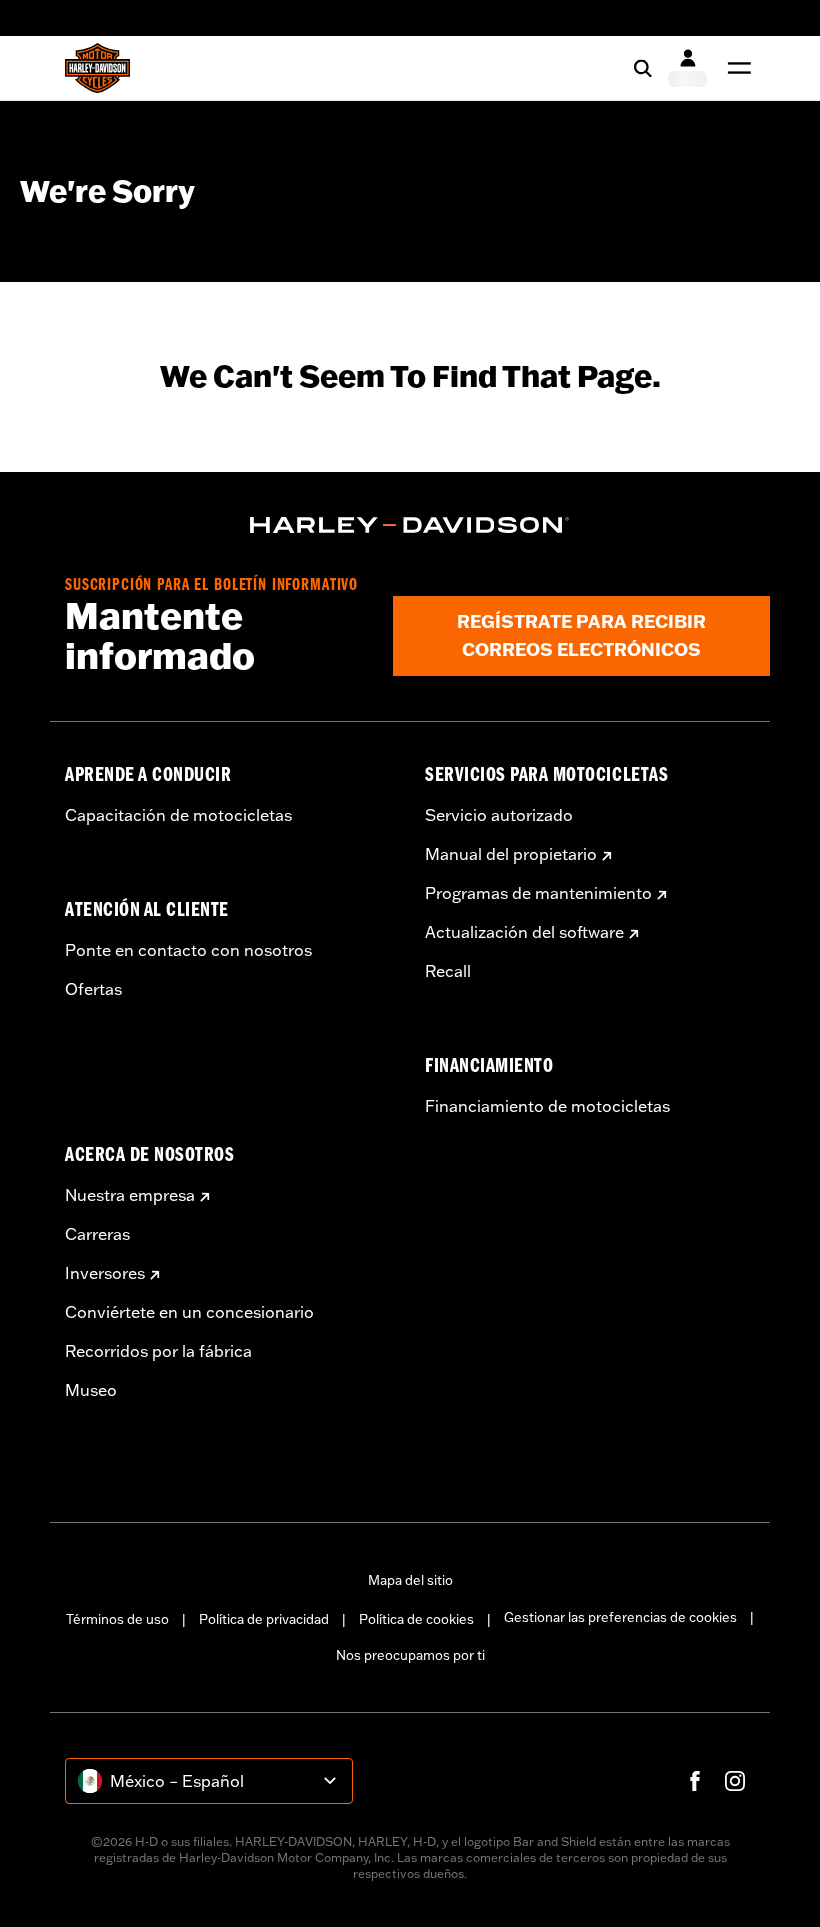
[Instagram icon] (735, 1781)
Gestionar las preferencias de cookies (620, 1617)
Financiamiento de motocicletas (547, 1106)
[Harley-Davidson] (410, 525)
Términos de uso (117, 1619)
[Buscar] (643, 68)
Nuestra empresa (130, 1195)
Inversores (105, 1273)
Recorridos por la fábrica (158, 1351)
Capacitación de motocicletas (178, 815)
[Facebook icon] (695, 1781)
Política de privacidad (264, 1619)
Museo (91, 1390)
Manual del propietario (511, 854)
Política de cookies (416, 1619)
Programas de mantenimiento (538, 893)
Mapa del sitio (410, 1580)
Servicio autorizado (499, 815)
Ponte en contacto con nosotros (188, 950)
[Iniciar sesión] (687, 68)
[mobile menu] (735, 68)
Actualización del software (524, 932)
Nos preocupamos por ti (410, 1655)
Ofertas (93, 989)
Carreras (97, 1234)
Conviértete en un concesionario (189, 1312)
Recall (448, 971)
